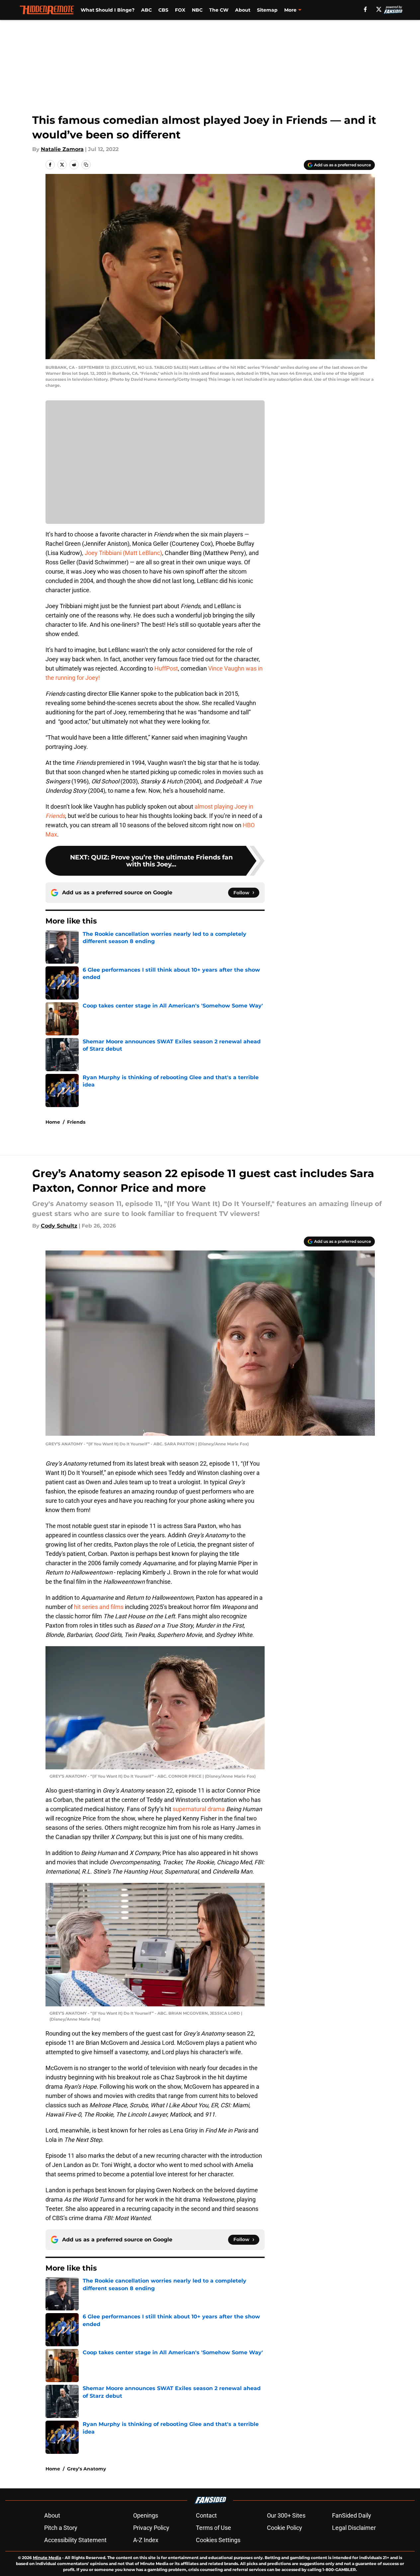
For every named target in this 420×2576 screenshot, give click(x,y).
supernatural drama (199, 1809)
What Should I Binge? (108, 10)
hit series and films (99, 1607)
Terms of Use (213, 2528)
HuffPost (166, 668)
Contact (206, 2515)
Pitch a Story (61, 2528)
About (243, 10)
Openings (146, 2515)
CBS (163, 10)
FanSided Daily (352, 2515)
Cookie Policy (285, 2528)
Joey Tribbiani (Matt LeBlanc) (123, 553)
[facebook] (365, 9)
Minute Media (47, 2558)
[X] (379, 9)
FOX (180, 10)
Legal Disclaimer (354, 2528)
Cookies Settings (218, 2540)
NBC (197, 10)
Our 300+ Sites (286, 2515)
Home (53, 1122)
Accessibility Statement (75, 2540)
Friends (76, 1122)
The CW (219, 10)
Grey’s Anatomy (86, 2469)
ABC (146, 10)
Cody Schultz (59, 1226)
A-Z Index (146, 2540)
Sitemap (267, 10)
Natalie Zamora (62, 149)
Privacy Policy (151, 2528)
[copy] (86, 165)
